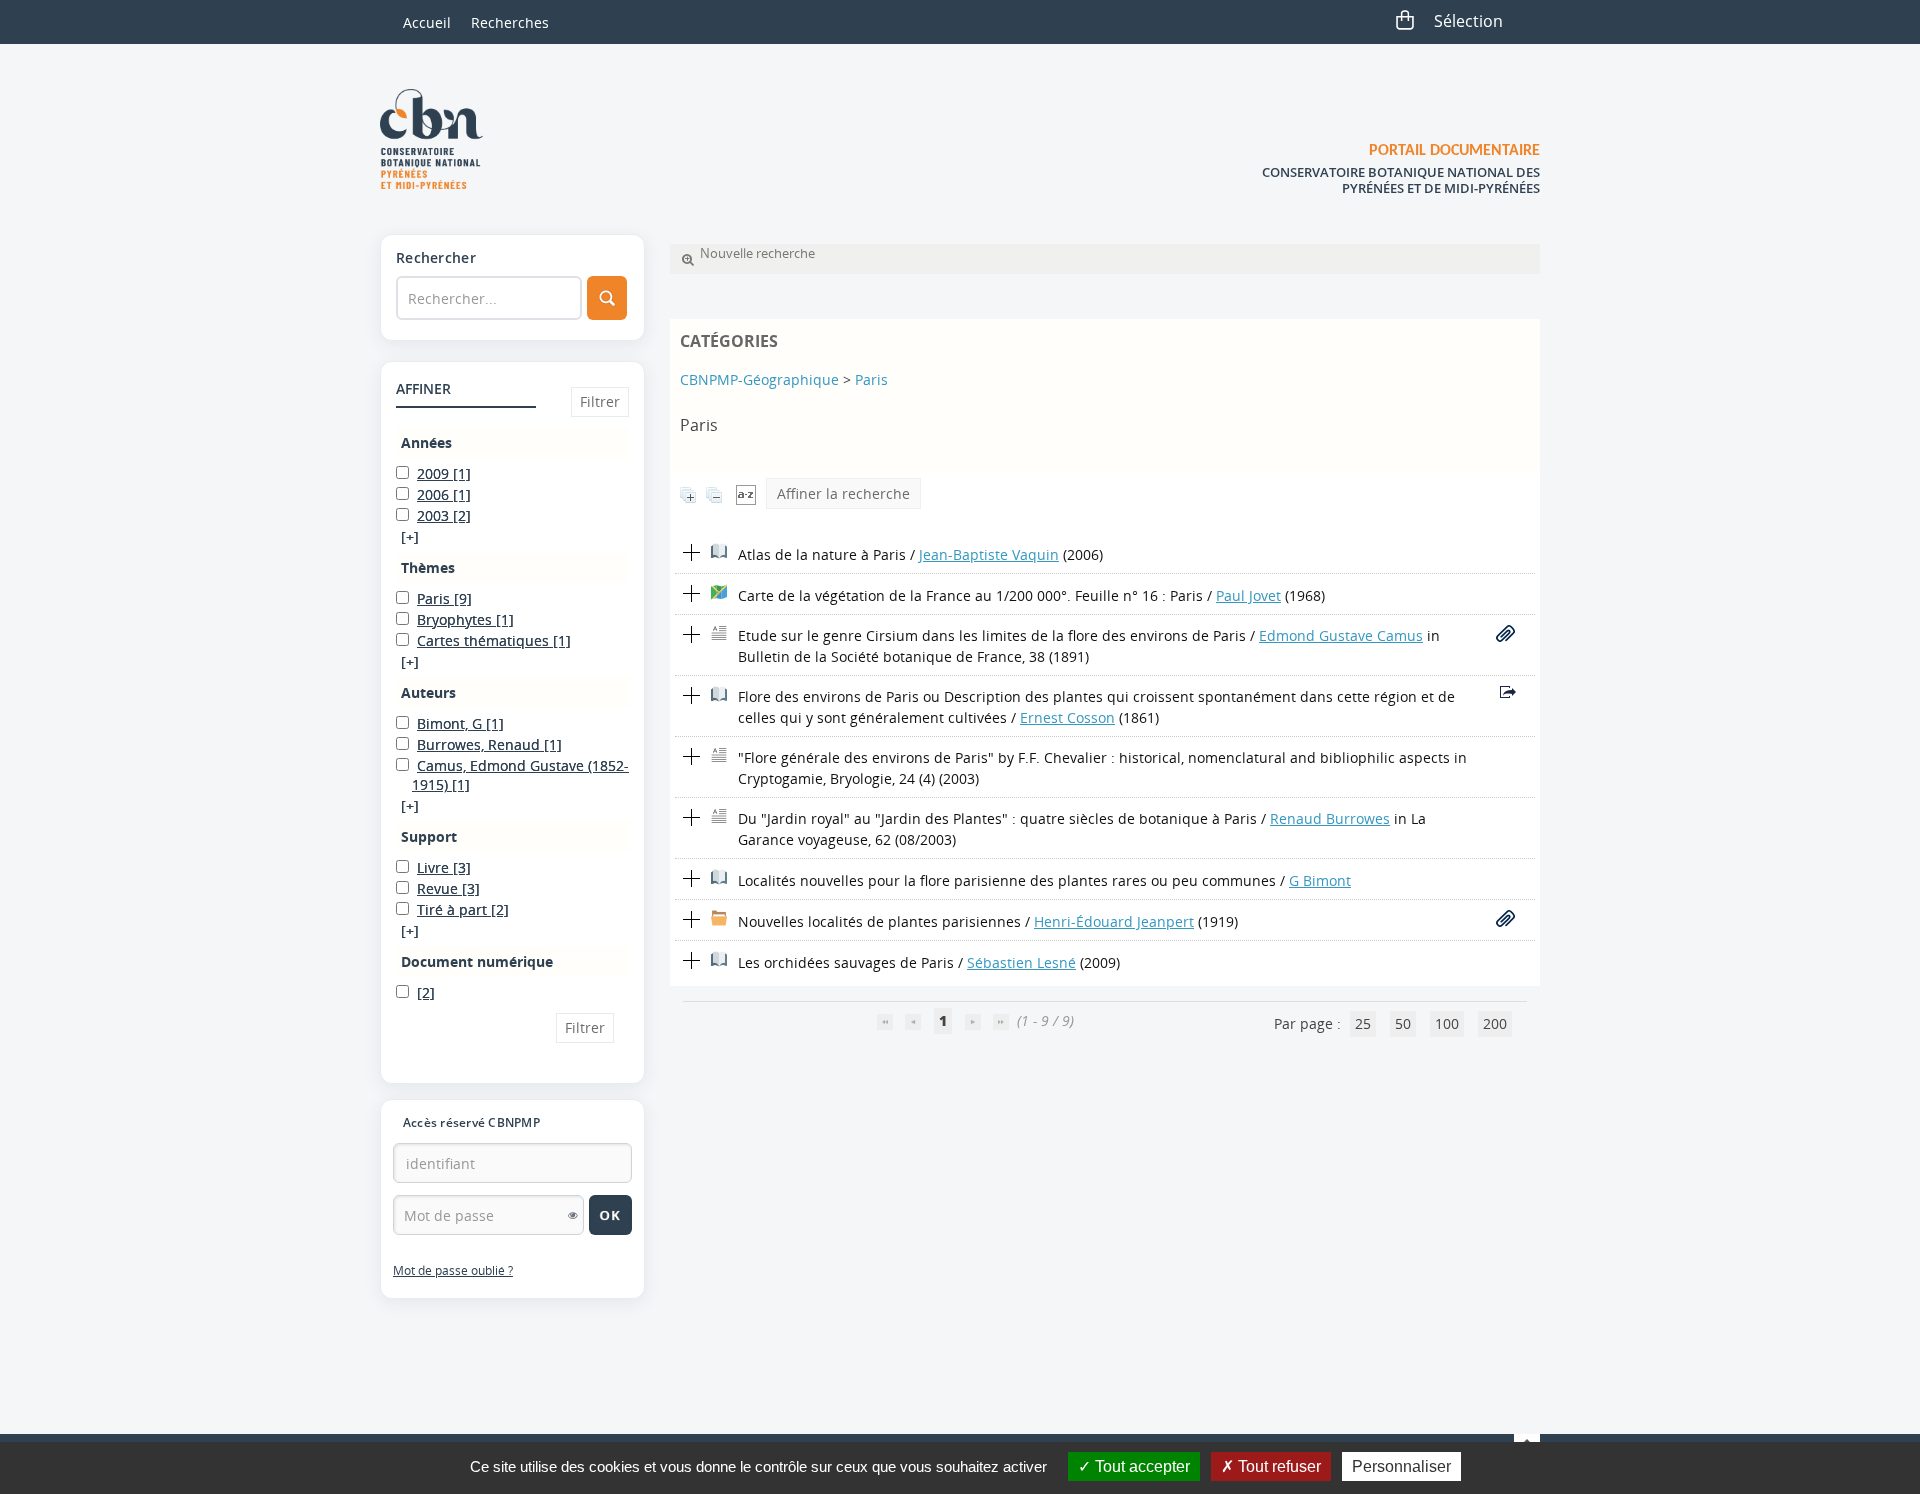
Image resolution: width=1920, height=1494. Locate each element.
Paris (871, 379)
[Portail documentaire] (439, 139)
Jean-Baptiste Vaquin (989, 554)
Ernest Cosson (1067, 717)
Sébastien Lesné (1021, 962)
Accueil (427, 22)
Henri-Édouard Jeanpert (1114, 921)
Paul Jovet (1248, 595)
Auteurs (428, 692)
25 (1363, 1023)
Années (426, 442)
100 (1447, 1023)
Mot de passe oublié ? (453, 1270)
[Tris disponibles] (746, 493)
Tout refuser (1277, 1466)
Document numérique (477, 961)
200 (1495, 1023)
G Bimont (1320, 880)
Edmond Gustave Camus (1341, 635)
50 (1403, 1023)
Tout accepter (1140, 1466)
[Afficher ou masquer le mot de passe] (573, 1215)
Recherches (510, 22)
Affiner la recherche (843, 493)
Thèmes (428, 567)
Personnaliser (1401, 1466)
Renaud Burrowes (1330, 818)
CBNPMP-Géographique (759, 379)
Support (429, 836)
